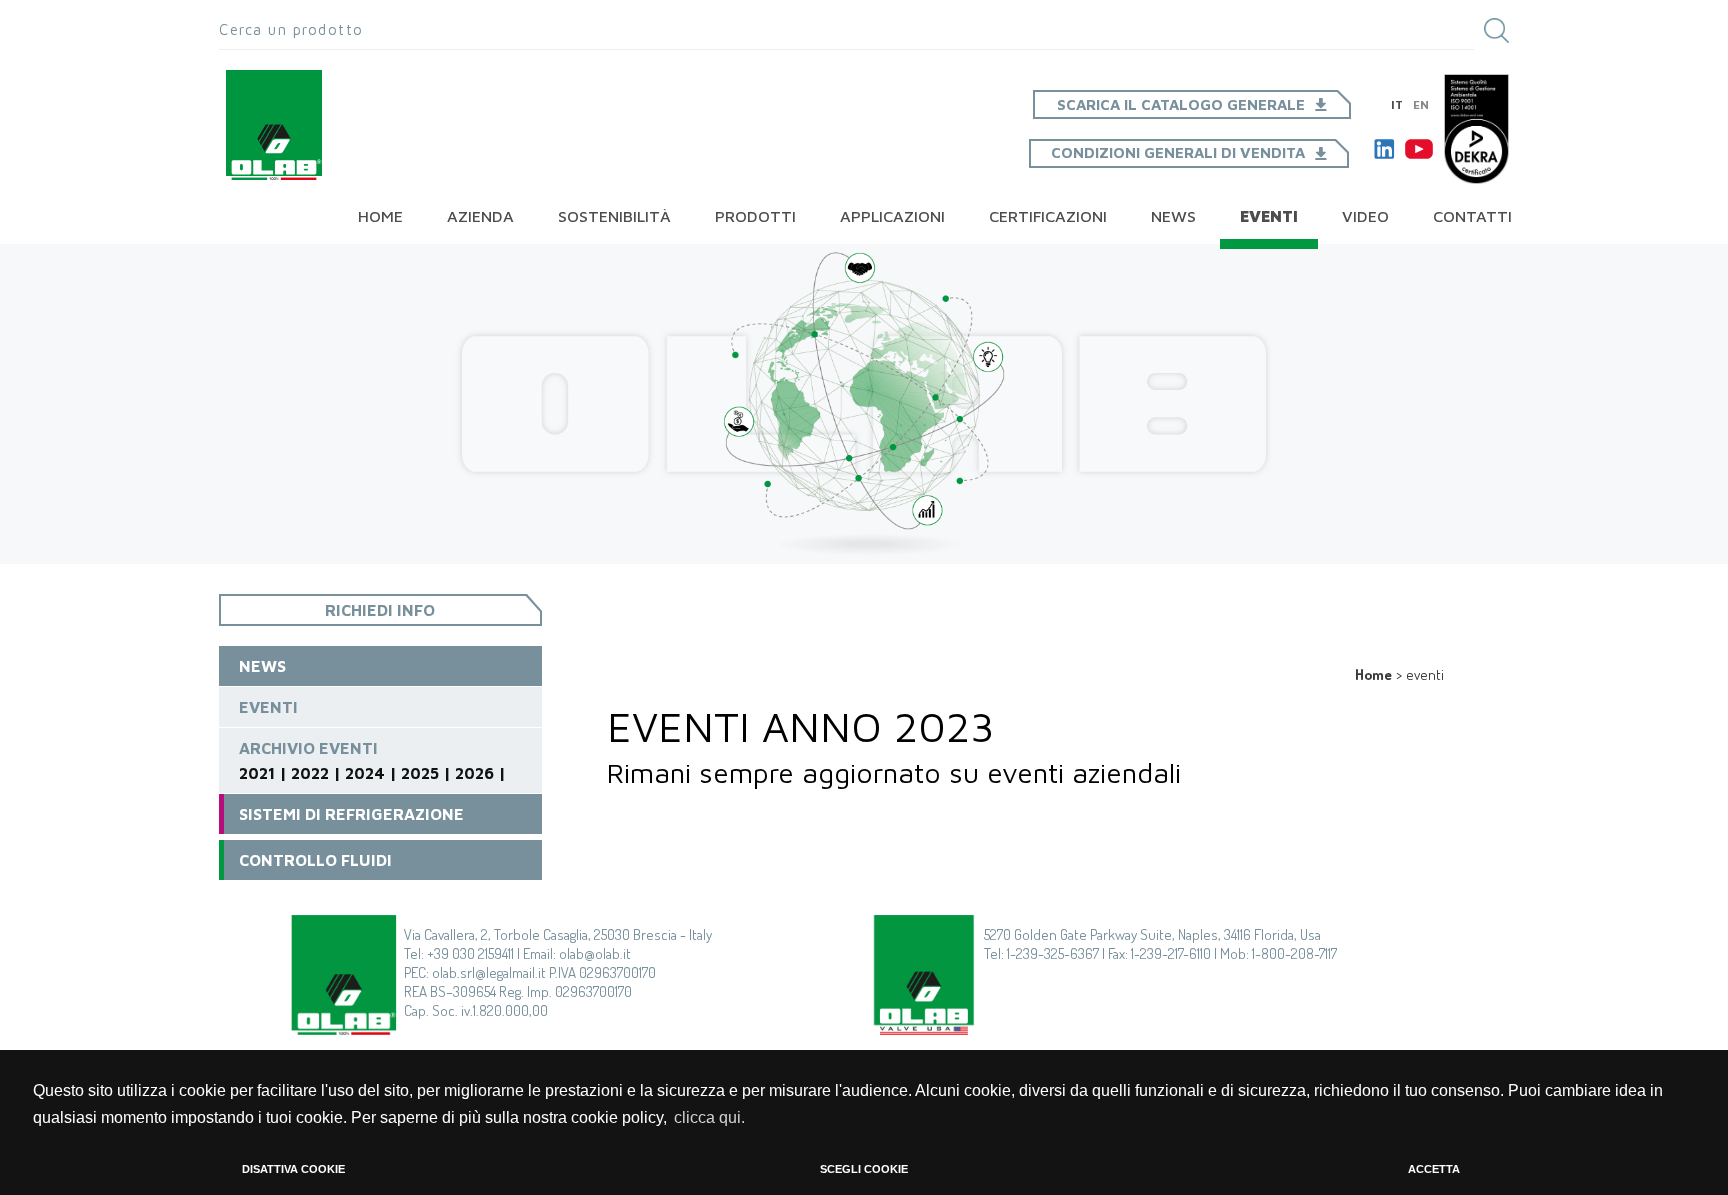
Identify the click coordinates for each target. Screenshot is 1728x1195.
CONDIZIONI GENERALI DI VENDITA (1178, 152)
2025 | (426, 773)
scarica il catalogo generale (1181, 104)
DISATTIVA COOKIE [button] (293, 1169)
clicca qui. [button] (709, 1117)
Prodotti (755, 216)
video (1365, 216)
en (1421, 104)
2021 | (263, 773)
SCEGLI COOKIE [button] (864, 1169)
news (1173, 216)
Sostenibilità (614, 216)
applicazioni (892, 216)
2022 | (316, 773)
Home (380, 216)
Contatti (1472, 216)
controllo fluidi (315, 860)
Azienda (480, 216)
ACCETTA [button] (1434, 1169)
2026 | (480, 773)
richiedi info (380, 610)
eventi (268, 707)
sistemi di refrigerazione (351, 814)
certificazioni (1048, 216)
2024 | (371, 773)
